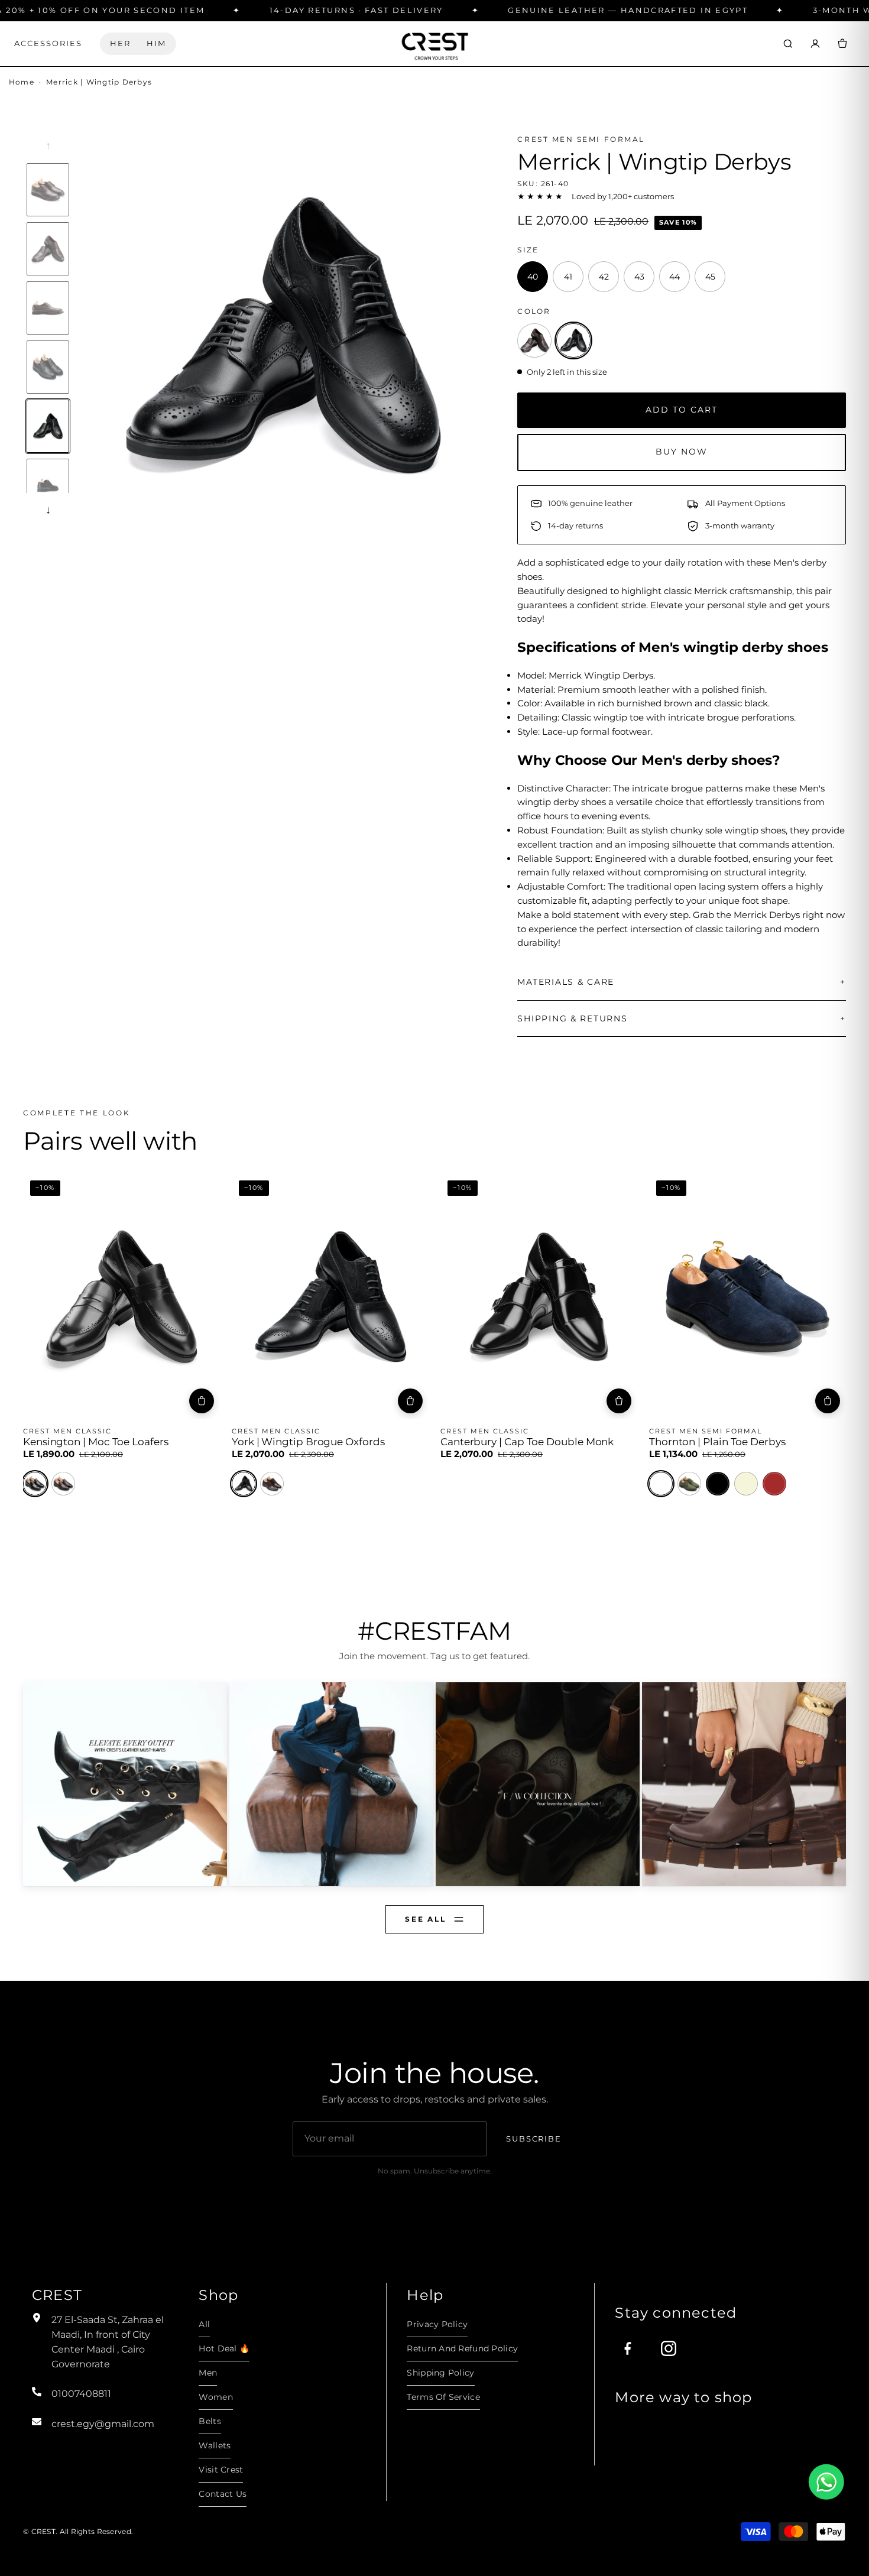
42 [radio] (604, 277)
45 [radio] (710, 277)
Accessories (48, 43)
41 (69, 1404)
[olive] (689, 1484)
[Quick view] (40, 1188)
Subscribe (534, 2139)
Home (22, 82)
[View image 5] (48, 426)
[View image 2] (48, 249)
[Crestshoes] (434, 43)
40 (44, 1404)
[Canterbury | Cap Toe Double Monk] (539, 1296)
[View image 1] (48, 190)
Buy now (682, 452)
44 (143, 1404)
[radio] (534, 340)
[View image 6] (48, 485)
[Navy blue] (661, 1484)
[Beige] (746, 1484)
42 (94, 1404)
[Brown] (63, 1484)
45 (168, 1404)
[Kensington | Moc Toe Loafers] (121, 1296)
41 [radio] (568, 277)
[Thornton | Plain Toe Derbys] (748, 1296)
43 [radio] (639, 277)
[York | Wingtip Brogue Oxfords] (330, 1296)
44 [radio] (675, 277)
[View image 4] (48, 367)
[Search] (788, 44)
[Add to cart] (202, 1401)
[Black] (35, 1484)
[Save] (203, 1188)
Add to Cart (682, 410)
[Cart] (842, 44)
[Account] (815, 44)
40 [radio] (533, 277)
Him (156, 43)
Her (120, 43)
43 (119, 1404)
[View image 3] (48, 308)
